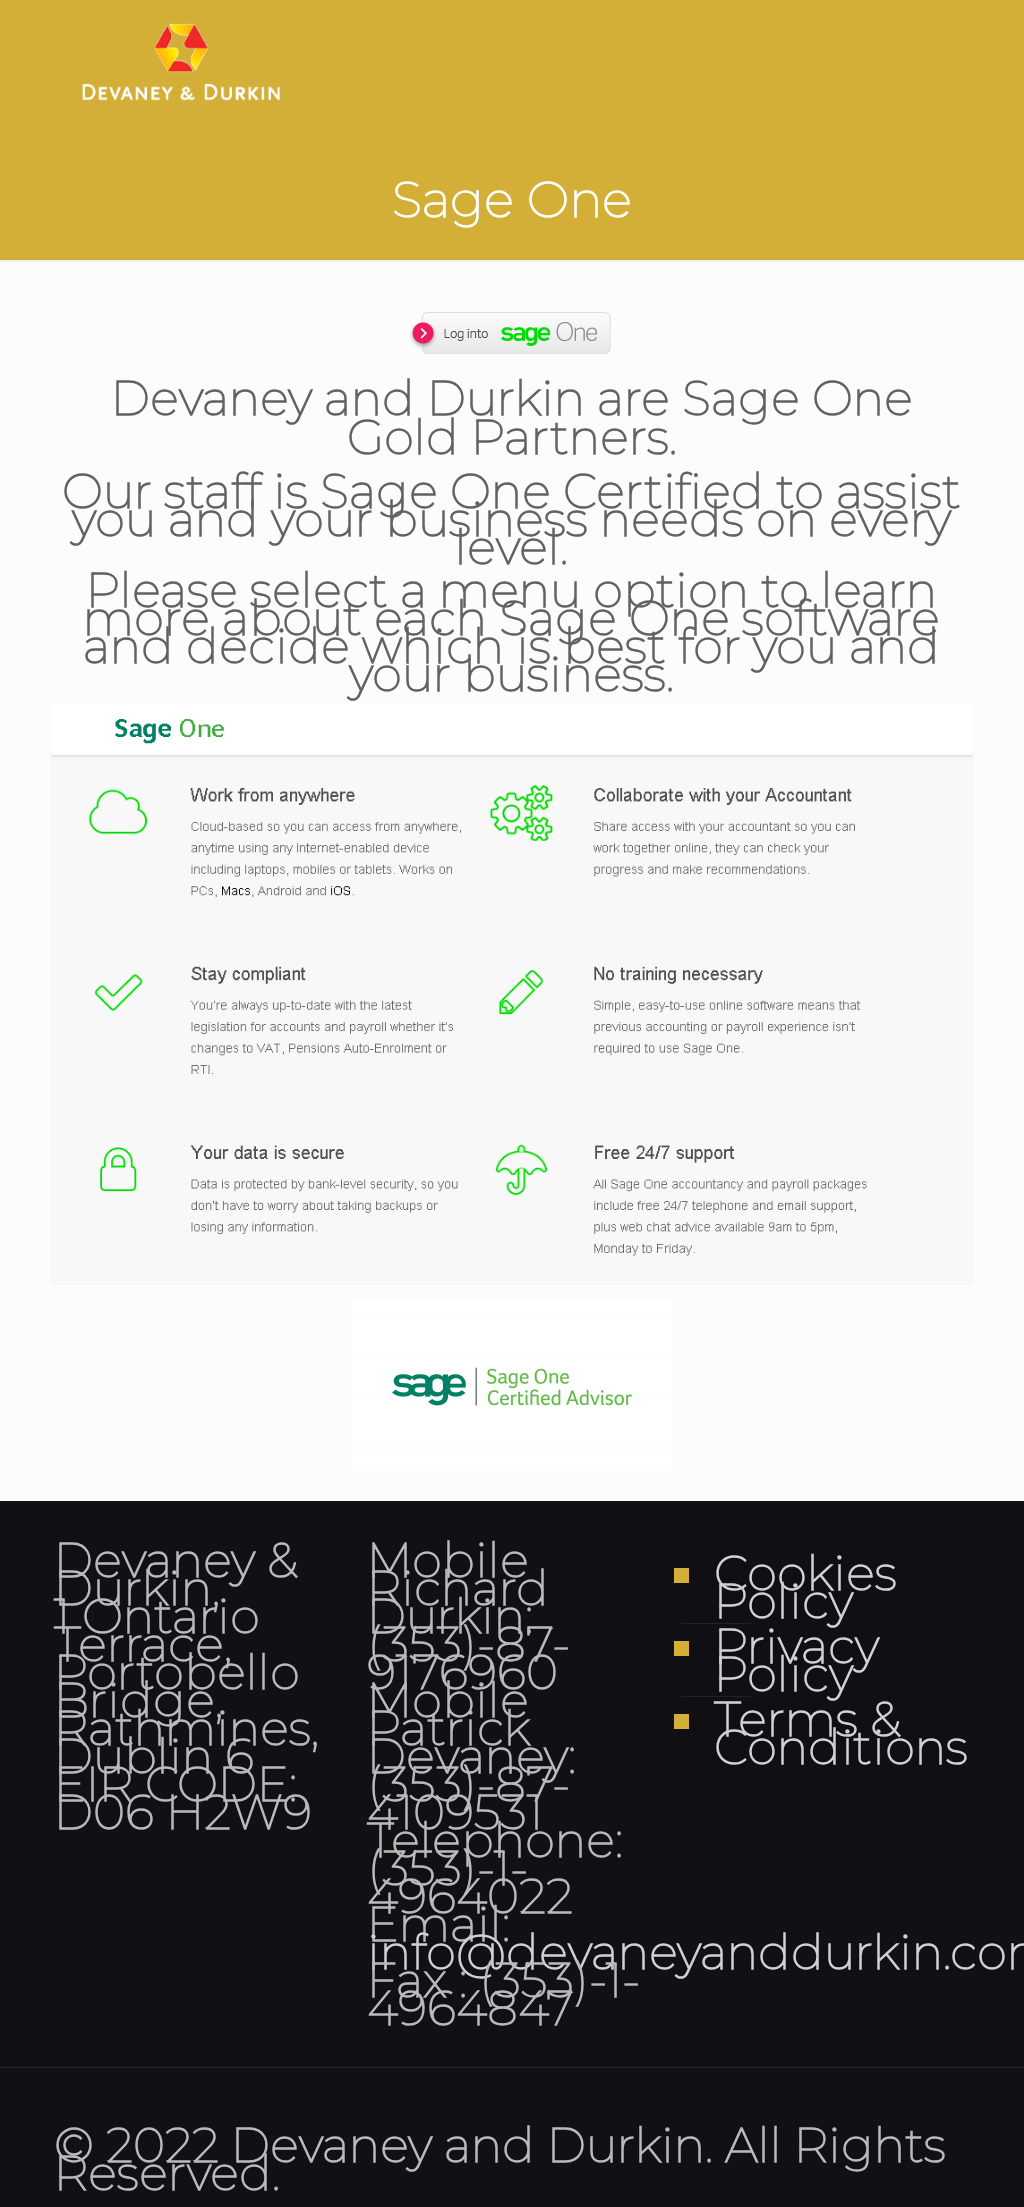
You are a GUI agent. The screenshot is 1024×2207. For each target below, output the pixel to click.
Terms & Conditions (837, 1733)
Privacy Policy (796, 1660)
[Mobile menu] (938, 60)
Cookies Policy (805, 1587)
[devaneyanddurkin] (181, 60)
